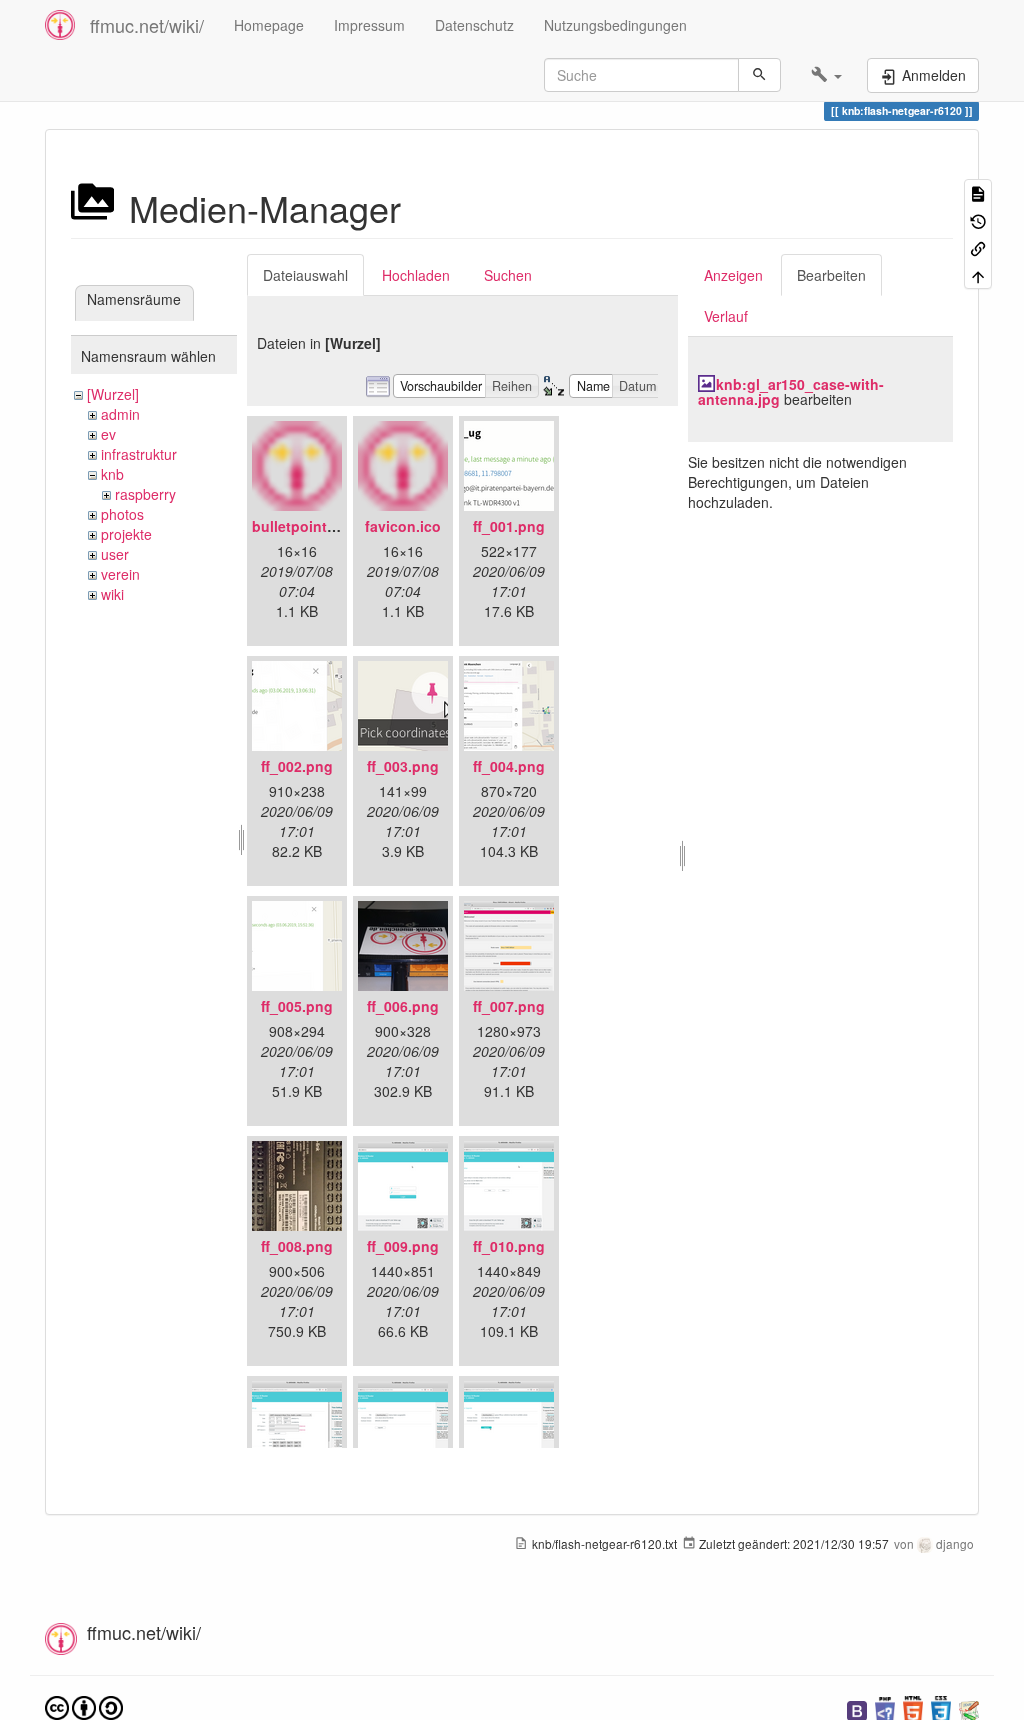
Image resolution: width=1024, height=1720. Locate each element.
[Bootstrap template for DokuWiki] (857, 1708)
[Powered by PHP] (885, 1708)
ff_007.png (509, 1006)
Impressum (369, 25)
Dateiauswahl (305, 275)
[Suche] (759, 75)
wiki (112, 594)
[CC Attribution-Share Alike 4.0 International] (84, 1706)
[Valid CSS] (941, 1708)
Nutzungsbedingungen (615, 25)
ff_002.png (297, 766)
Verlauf (726, 316)
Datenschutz (474, 25)
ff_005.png (297, 1006)
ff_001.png (509, 526)
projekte (126, 534)
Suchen (508, 275)
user (115, 554)
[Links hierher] (978, 247)
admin (120, 414)
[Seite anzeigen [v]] (978, 192)
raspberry (145, 494)
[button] (826, 75)
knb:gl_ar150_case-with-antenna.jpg (791, 391)
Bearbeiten (831, 275)
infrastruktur (139, 454)
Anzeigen (733, 275)
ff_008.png (297, 1246)
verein (120, 574)
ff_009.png (403, 1246)
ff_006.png (403, 1006)
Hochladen (416, 275)
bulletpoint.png (305, 526)
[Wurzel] (113, 394)
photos (122, 514)
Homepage (269, 25)
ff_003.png (403, 766)
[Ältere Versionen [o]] (978, 219)
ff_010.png (509, 1246)
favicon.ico (403, 526)
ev (108, 434)
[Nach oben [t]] (978, 274)
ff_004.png (509, 766)
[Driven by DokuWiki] (969, 1708)
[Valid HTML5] (913, 1708)
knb (112, 474)
